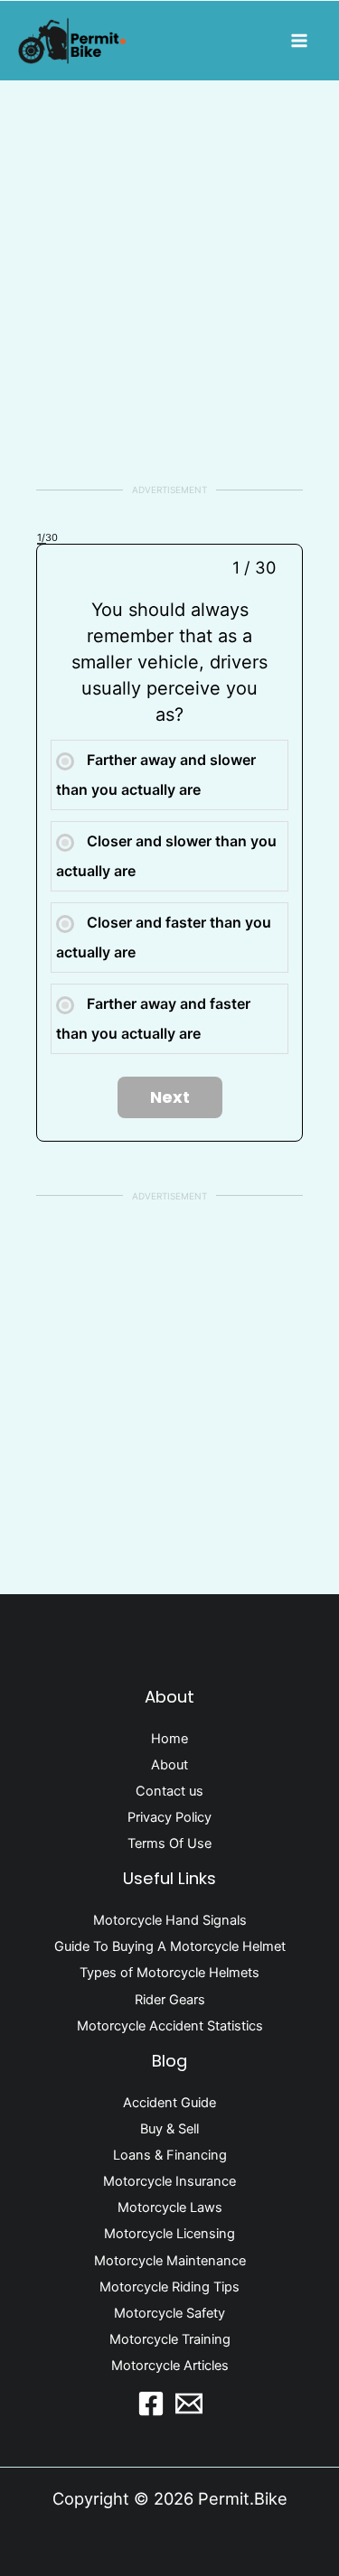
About (169, 1765)
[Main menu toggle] (300, 40)
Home (169, 1739)
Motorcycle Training (170, 2339)
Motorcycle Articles (170, 2366)
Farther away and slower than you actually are (156, 775)
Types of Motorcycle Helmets (169, 1973)
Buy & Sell (169, 2129)
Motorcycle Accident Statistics (170, 2026)
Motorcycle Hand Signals (170, 1920)
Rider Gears (170, 2000)
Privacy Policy (169, 1817)
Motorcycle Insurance (169, 2181)
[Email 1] (189, 2403)
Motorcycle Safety (169, 2313)
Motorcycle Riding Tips (169, 2287)
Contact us (169, 1791)
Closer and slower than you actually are (166, 856)
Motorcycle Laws (170, 2207)
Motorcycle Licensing (169, 2234)
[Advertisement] (169, 281)
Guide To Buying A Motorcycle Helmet (170, 1946)
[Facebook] (151, 2403)
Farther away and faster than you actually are (153, 1018)
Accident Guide (169, 2103)
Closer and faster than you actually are (164, 937)
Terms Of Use (169, 1843)
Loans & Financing (170, 2155)
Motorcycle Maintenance (170, 2261)
